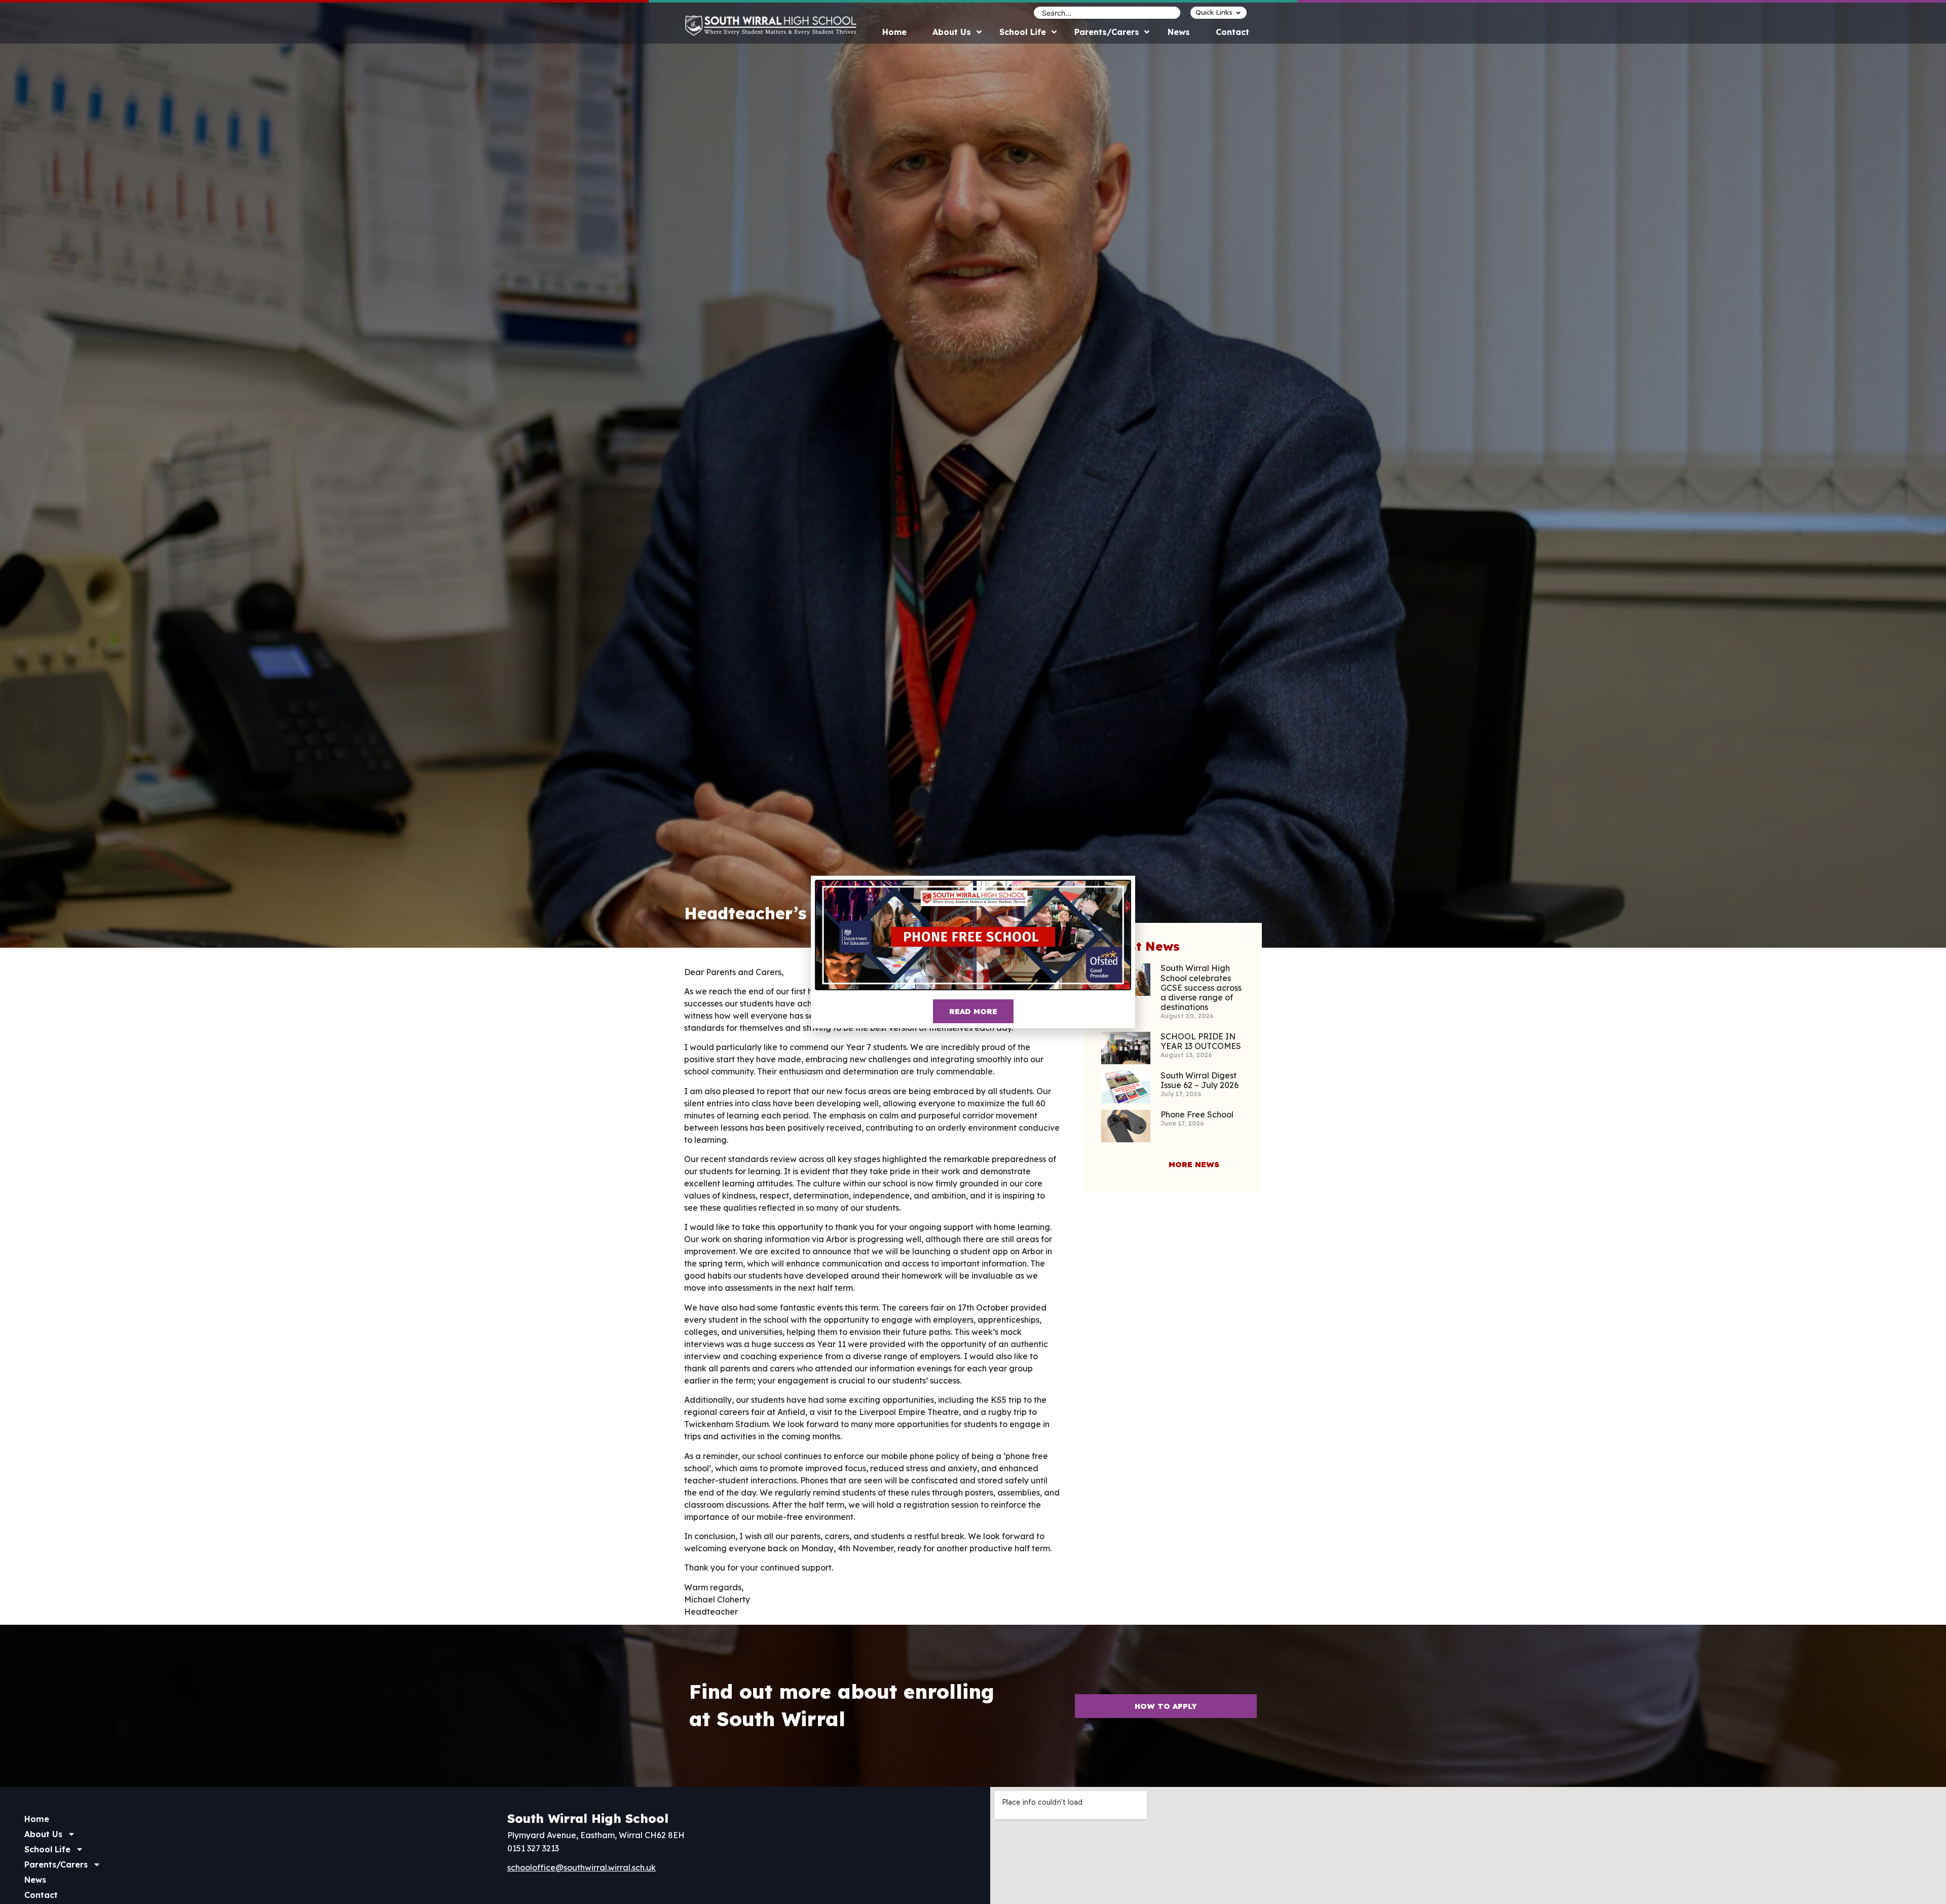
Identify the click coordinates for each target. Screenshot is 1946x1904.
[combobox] (1098, 13)
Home (37, 1819)
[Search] (1172, 13)
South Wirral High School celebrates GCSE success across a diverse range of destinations (1201, 987)
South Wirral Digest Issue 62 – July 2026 (1200, 1080)
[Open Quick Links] (1238, 13)
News (35, 1880)
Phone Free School (1197, 1114)
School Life (47, 1849)
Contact (41, 1895)
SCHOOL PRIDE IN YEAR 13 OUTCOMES (1201, 1041)
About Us (43, 1834)
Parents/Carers (56, 1864)
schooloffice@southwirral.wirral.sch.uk (582, 1868)
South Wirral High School (588, 1818)
